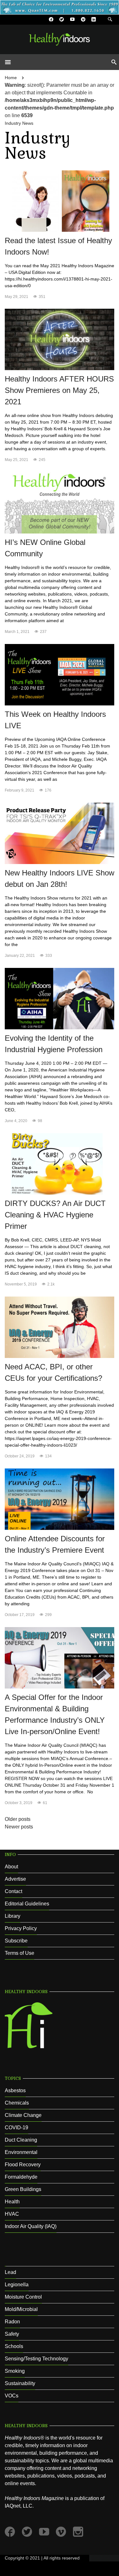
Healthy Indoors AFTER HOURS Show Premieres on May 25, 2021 (59, 390)
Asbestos (15, 2090)
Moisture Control (23, 2297)
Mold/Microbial (21, 2309)
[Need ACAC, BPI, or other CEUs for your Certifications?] (60, 1327)
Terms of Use (20, 1953)
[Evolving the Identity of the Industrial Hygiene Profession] (60, 998)
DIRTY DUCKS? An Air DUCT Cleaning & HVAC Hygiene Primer (55, 1215)
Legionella (17, 2285)
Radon (12, 2322)
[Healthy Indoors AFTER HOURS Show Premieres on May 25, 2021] (60, 339)
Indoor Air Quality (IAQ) (31, 2226)
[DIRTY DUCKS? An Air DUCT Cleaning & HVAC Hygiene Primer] (60, 1164)
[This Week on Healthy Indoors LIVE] (60, 675)
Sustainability (20, 2383)
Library (13, 1916)
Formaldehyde (21, 2177)
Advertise (15, 1879)
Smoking (15, 2371)
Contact (13, 1891)
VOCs (12, 2396)
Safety (12, 2334)
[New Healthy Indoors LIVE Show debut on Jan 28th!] (60, 833)
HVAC (12, 2214)
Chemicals (17, 2103)
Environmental (21, 2152)
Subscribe (16, 1941)
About (11, 1867)
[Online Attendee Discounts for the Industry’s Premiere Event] (60, 1499)
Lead (10, 2272)
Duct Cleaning (21, 2140)
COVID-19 (17, 2128)
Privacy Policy (21, 1928)
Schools (14, 2346)
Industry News (19, 123)
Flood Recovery (23, 2165)
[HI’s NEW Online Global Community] (60, 503)
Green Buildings (23, 2189)
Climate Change (23, 2115)
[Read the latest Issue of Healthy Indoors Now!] (60, 201)
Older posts (18, 1819)
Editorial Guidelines (27, 1904)
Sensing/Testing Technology (36, 2359)
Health (12, 2202)
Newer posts (19, 1827)
